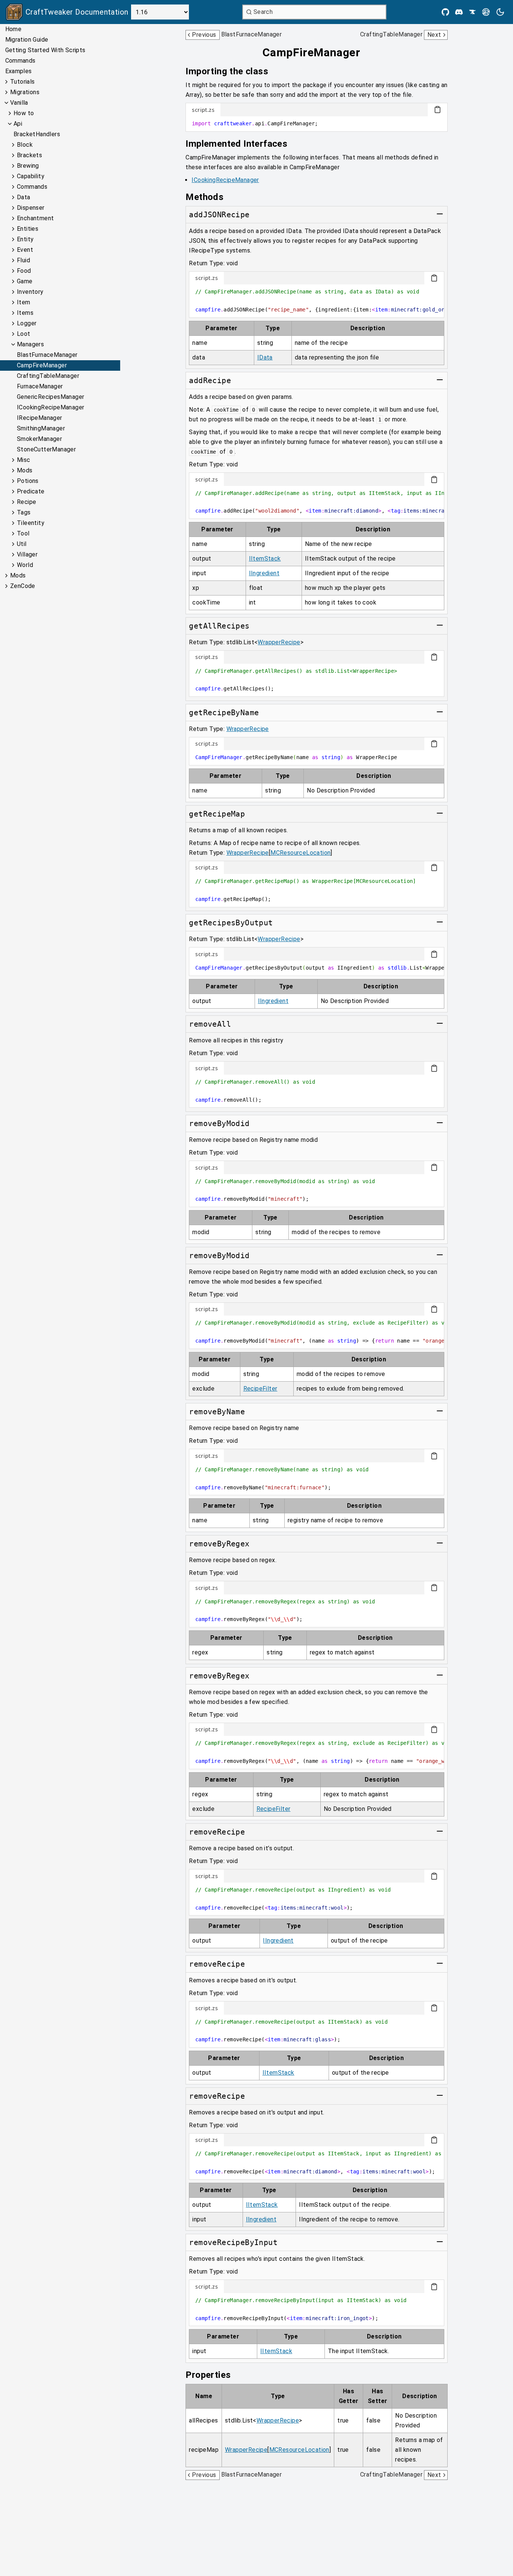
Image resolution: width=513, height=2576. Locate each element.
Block (25, 145)
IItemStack (265, 559)
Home (14, 29)
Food (24, 271)
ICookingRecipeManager (51, 407)
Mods (25, 470)
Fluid (23, 260)
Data (24, 197)
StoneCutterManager (46, 449)
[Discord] (459, 12)
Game (25, 281)
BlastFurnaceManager (47, 355)
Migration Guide (27, 40)
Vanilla (19, 103)
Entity (25, 239)
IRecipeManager (40, 418)
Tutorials (23, 82)
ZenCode (23, 586)
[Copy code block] (438, 110)
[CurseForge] (472, 12)
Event (25, 250)
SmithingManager (41, 428)
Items (25, 313)
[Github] (445, 12)
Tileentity (31, 523)
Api (18, 124)
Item (24, 302)
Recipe (26, 502)
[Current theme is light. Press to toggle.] (500, 12)
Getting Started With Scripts (45, 50)
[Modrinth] (486, 12)
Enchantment (35, 218)
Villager (27, 554)
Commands (20, 61)
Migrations (25, 92)
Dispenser (31, 208)
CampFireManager (42, 365)
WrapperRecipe (279, 642)
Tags (24, 512)
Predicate (31, 491)
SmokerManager (39, 439)
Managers (30, 344)
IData (265, 357)
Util (22, 544)
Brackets (29, 155)
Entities (28, 229)
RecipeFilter (260, 1389)
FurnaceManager (40, 386)
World (25, 565)
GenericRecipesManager (51, 397)
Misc (24, 460)
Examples (19, 71)
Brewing (28, 166)
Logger (27, 323)
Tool (23, 533)
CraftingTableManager (48, 376)
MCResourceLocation (300, 853)
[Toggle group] (440, 214)
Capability (31, 176)
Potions (28, 481)
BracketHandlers (37, 134)
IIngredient (264, 573)
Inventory (30, 292)
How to (24, 113)
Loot (24, 334)
